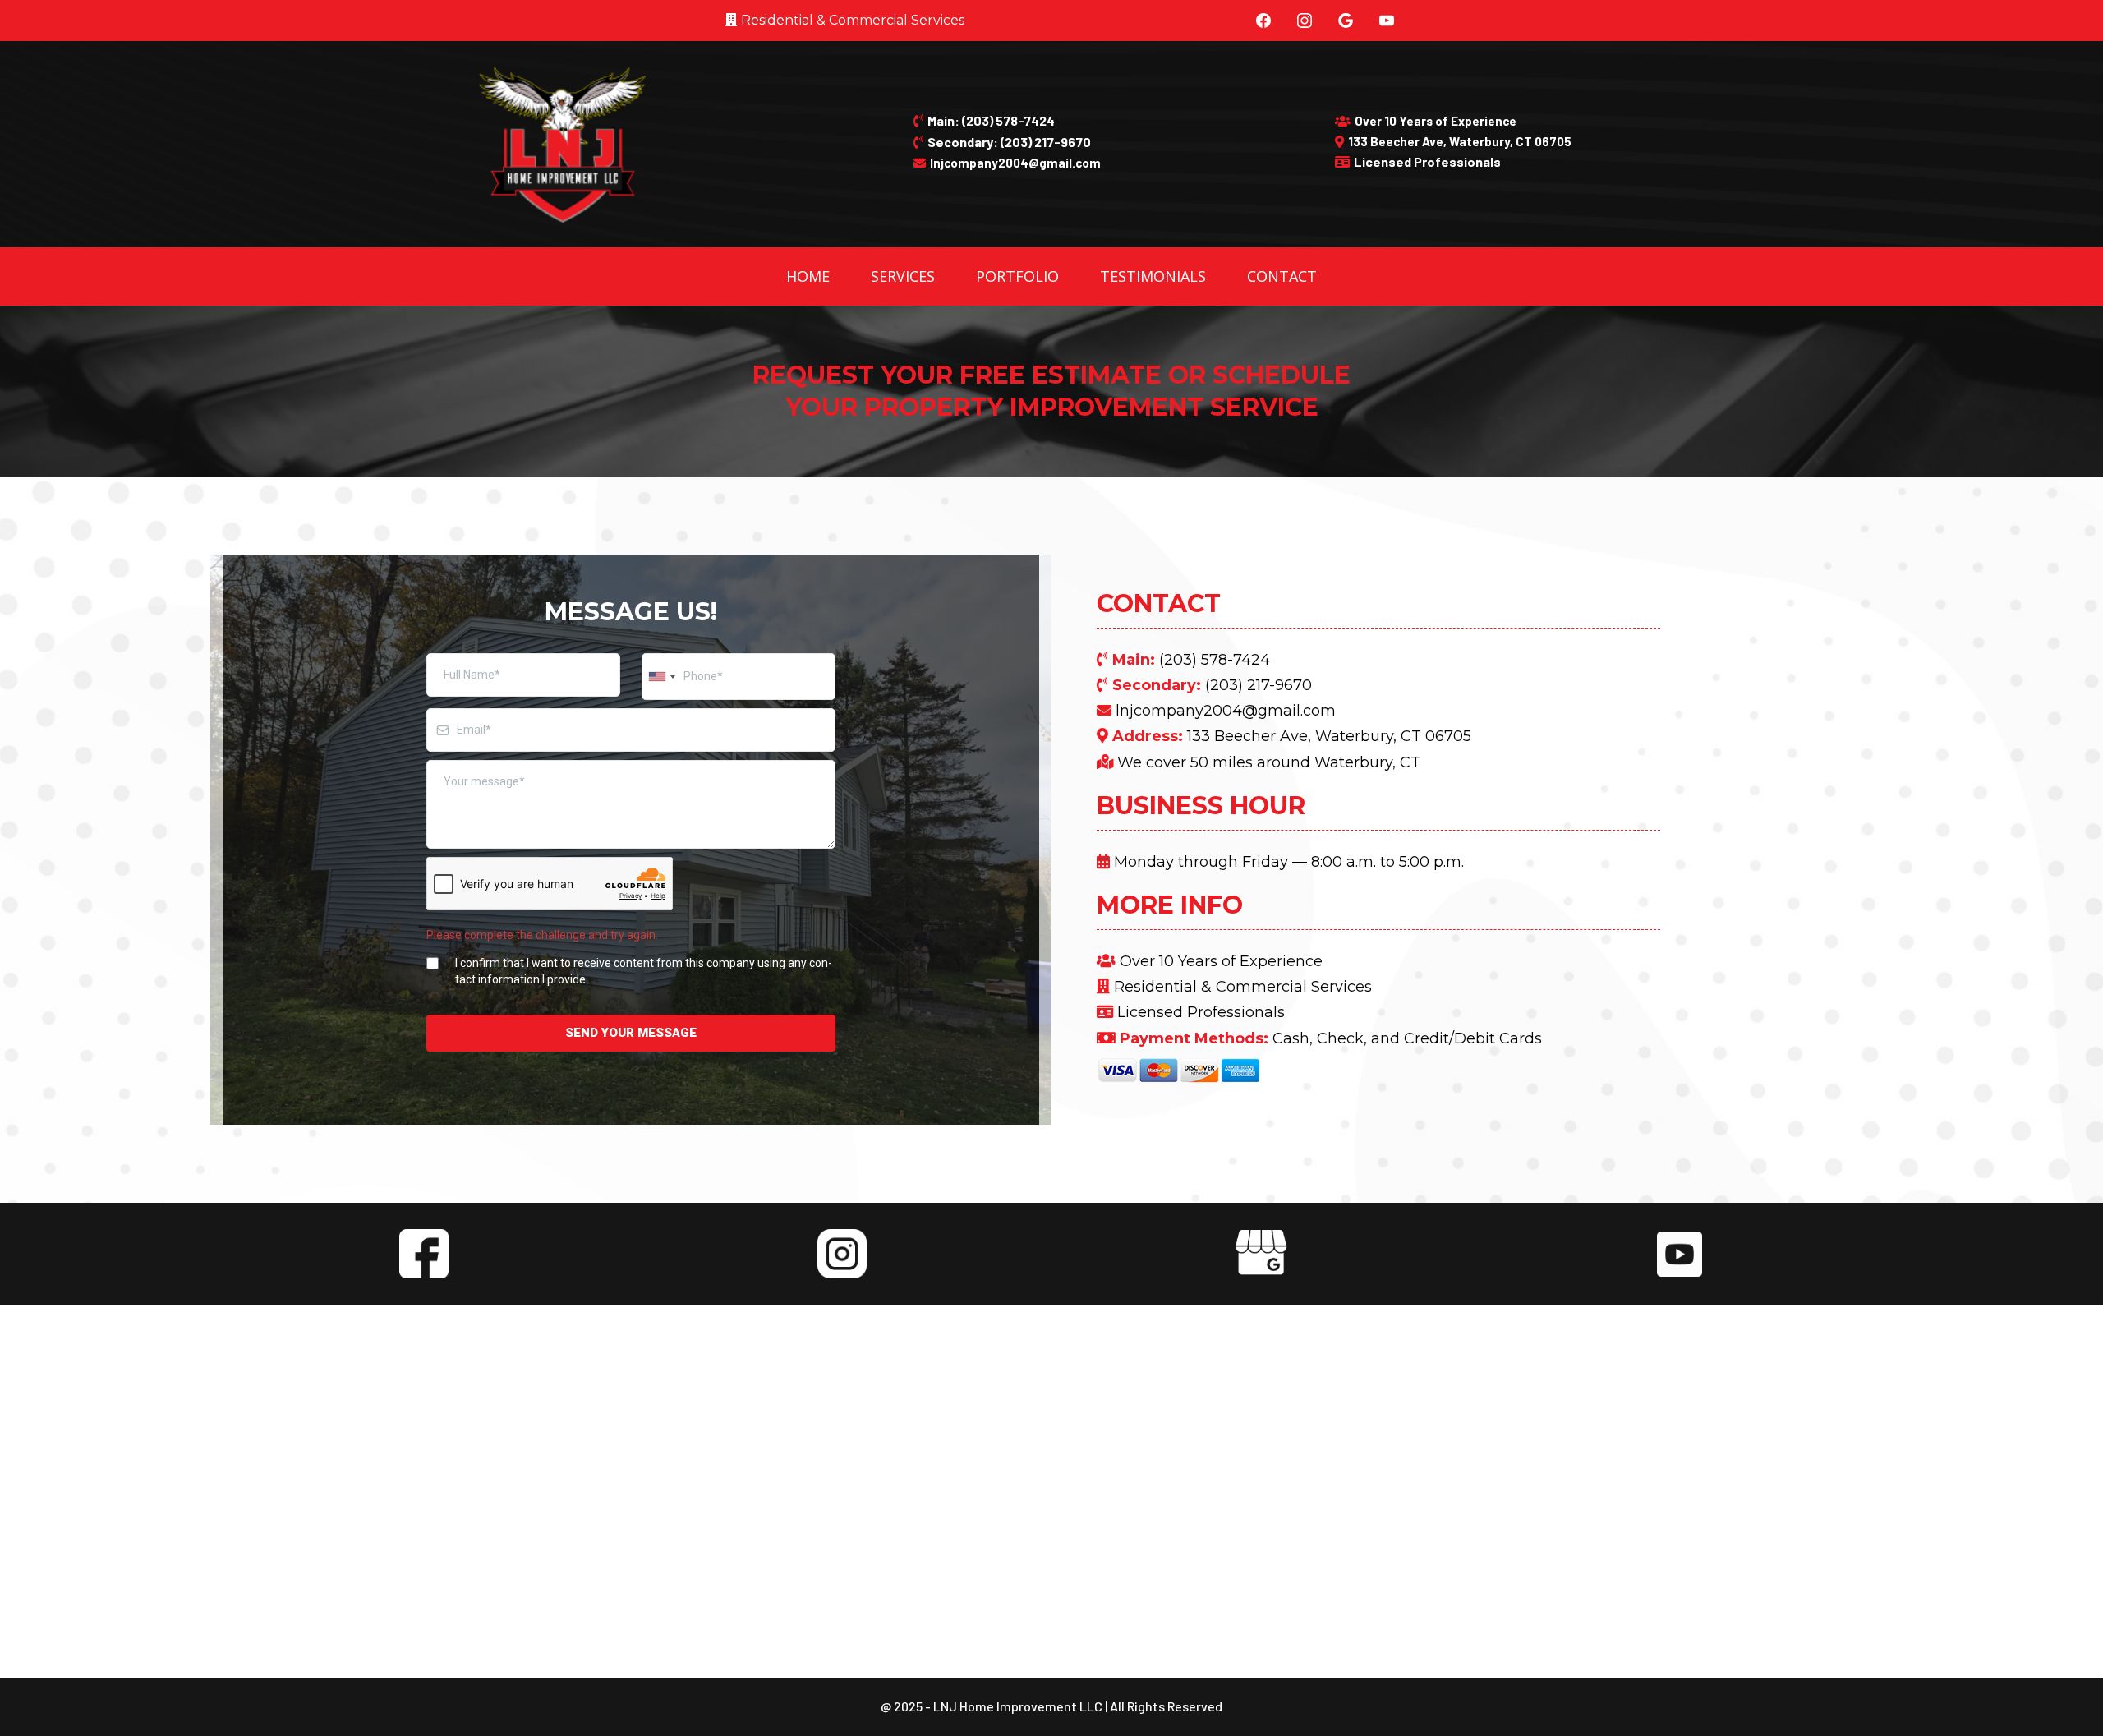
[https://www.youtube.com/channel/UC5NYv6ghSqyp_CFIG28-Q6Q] (1680, 1252)
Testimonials (1153, 276)
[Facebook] (1263, 21)
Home (808, 276)
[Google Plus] (1346, 21)
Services (903, 276)
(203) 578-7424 (1215, 660)
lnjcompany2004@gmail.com (1226, 711)
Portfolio (1017, 276)
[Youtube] (1387, 21)
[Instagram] (1305, 21)
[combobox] (661, 677)
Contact (1282, 276)
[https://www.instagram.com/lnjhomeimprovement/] (842, 1252)
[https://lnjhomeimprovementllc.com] (562, 143)
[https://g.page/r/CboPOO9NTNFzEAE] (1261, 1252)
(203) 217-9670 (1259, 685)
